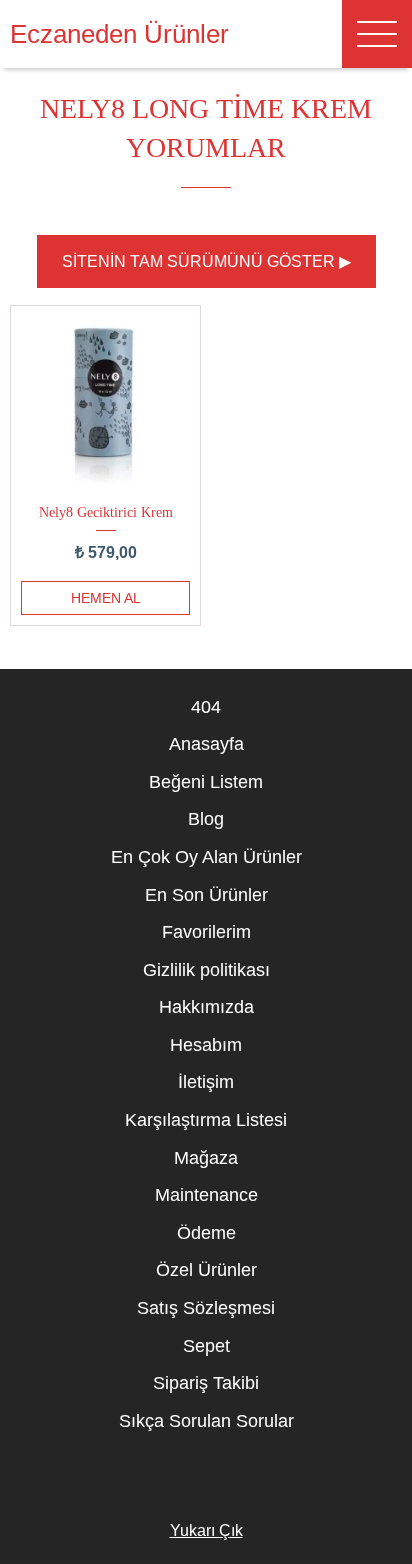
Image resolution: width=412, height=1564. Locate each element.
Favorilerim (206, 932)
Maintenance (206, 1195)
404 (206, 707)
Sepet (206, 1346)
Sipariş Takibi (206, 1383)
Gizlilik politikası (206, 970)
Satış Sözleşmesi (206, 1308)
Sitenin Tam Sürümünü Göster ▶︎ (206, 261)
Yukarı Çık (206, 1530)
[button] (377, 34)
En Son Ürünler (206, 895)
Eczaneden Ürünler (119, 34)
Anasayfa (206, 744)
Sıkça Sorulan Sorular (206, 1421)
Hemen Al (106, 598)
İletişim (206, 1082)
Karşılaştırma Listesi (206, 1120)
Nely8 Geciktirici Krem (106, 512)
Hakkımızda (206, 1007)
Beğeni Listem (206, 782)
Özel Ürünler (206, 1270)
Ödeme (206, 1233)
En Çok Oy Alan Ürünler (206, 857)
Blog (206, 819)
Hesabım (206, 1045)
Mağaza (206, 1158)
